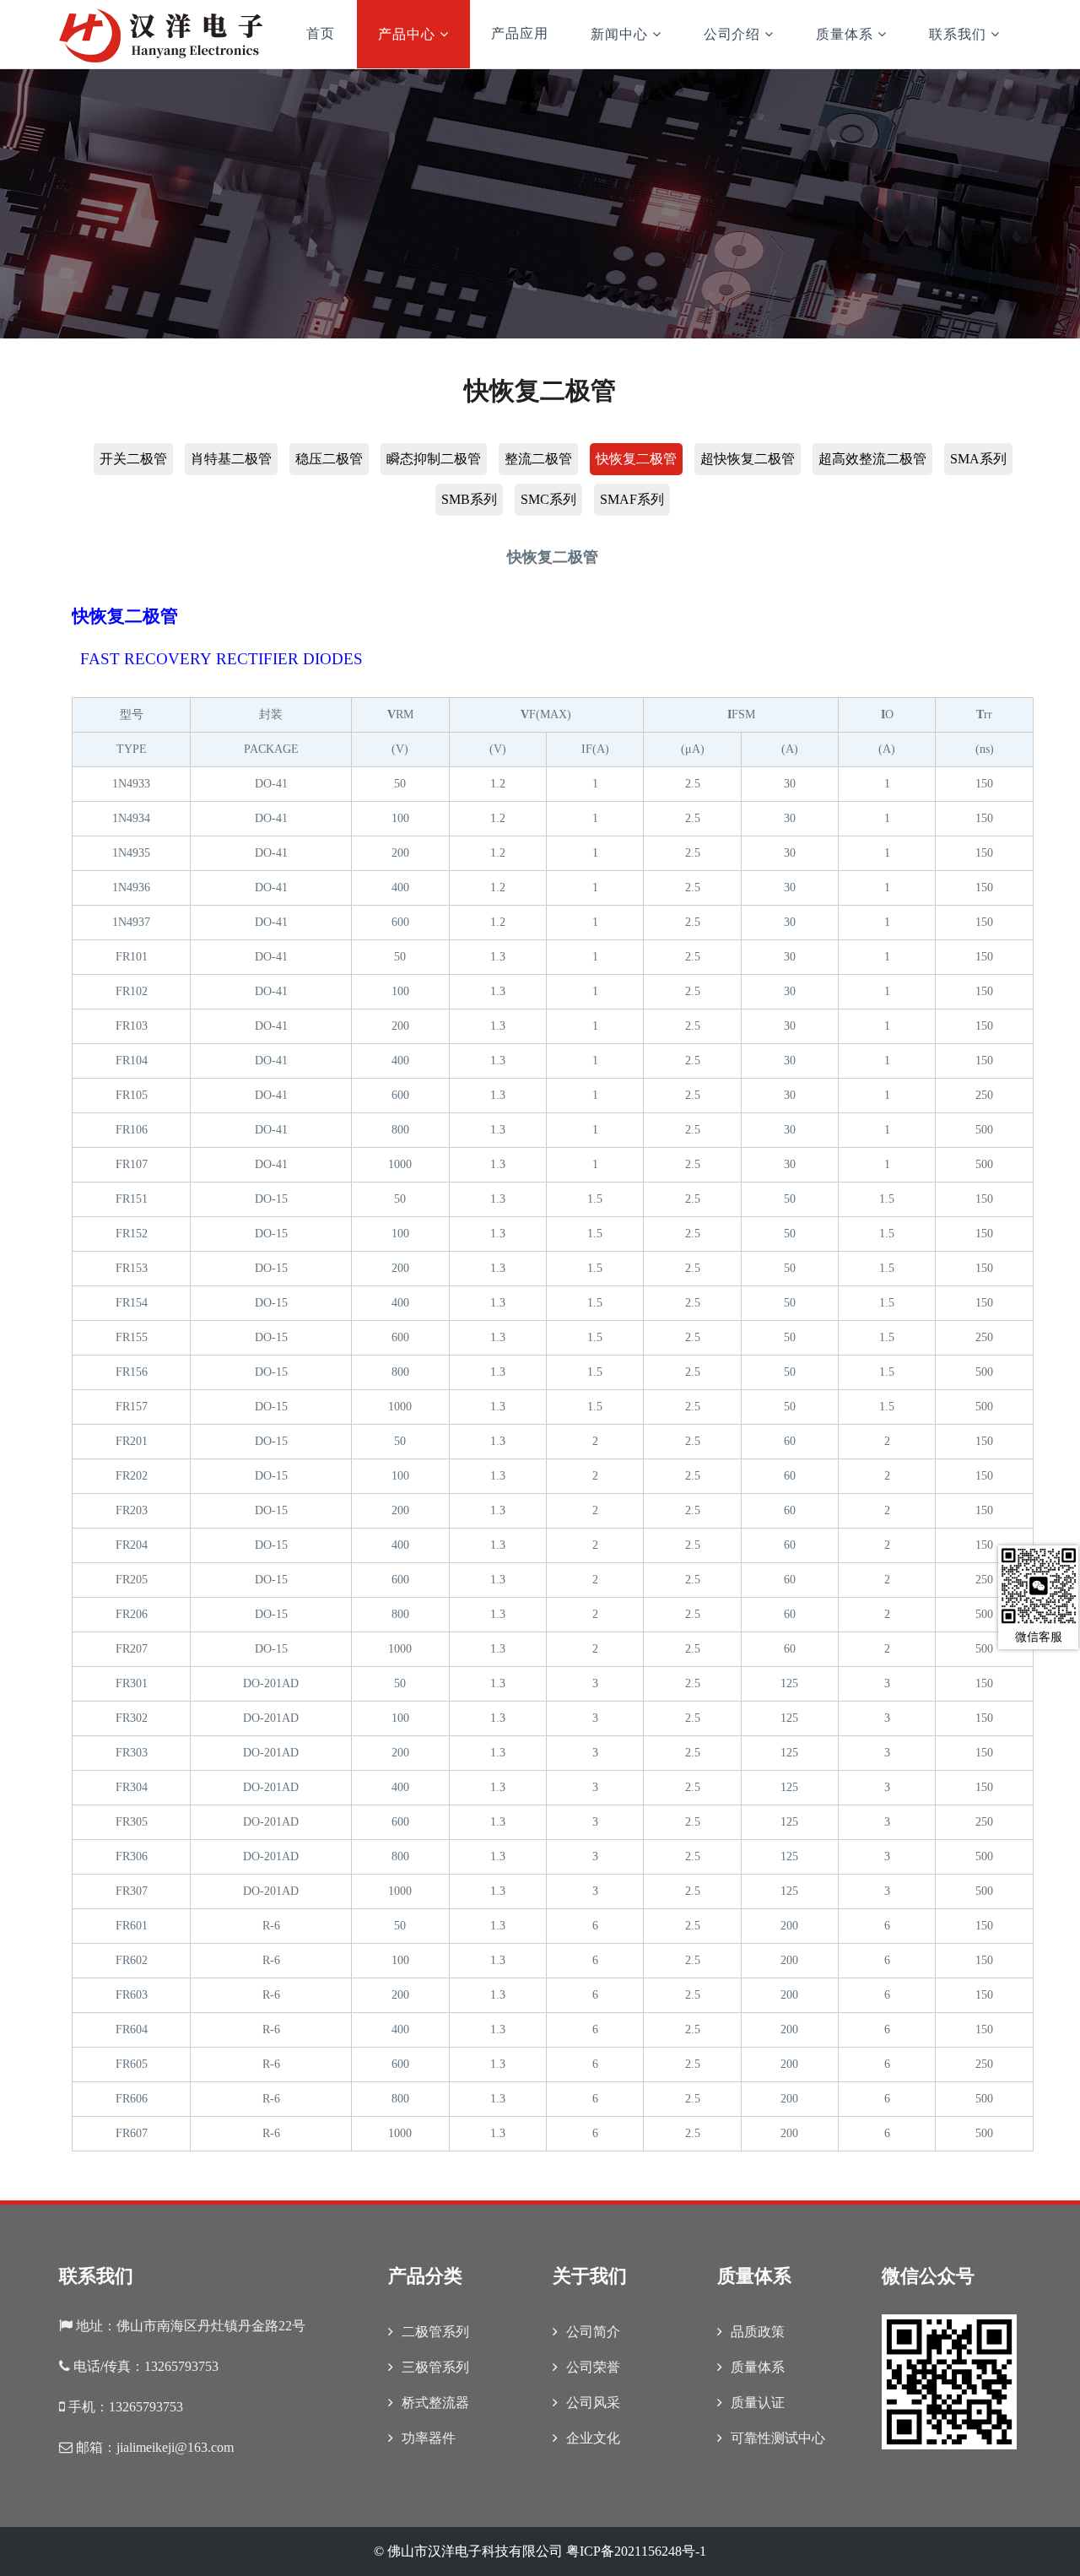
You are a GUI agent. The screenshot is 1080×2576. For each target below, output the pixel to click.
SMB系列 (469, 499)
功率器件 (429, 2438)
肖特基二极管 (231, 459)
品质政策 (758, 2332)
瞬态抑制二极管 (434, 459)
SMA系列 (978, 459)
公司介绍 (732, 34)
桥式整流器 (435, 2403)
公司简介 (593, 2332)
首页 (321, 33)
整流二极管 (538, 459)
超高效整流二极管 (872, 459)
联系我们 (958, 34)
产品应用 (520, 33)
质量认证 (758, 2403)
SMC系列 (548, 499)
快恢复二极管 (636, 459)
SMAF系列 (632, 499)
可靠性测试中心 (778, 2438)
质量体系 (845, 34)
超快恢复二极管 (748, 459)
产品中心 (407, 34)
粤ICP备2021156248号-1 (636, 2551)
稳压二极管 (329, 459)
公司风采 (593, 2403)
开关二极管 (133, 459)
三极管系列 (435, 2367)
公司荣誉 (593, 2367)
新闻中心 (619, 34)
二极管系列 (435, 2332)
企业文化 (593, 2438)
